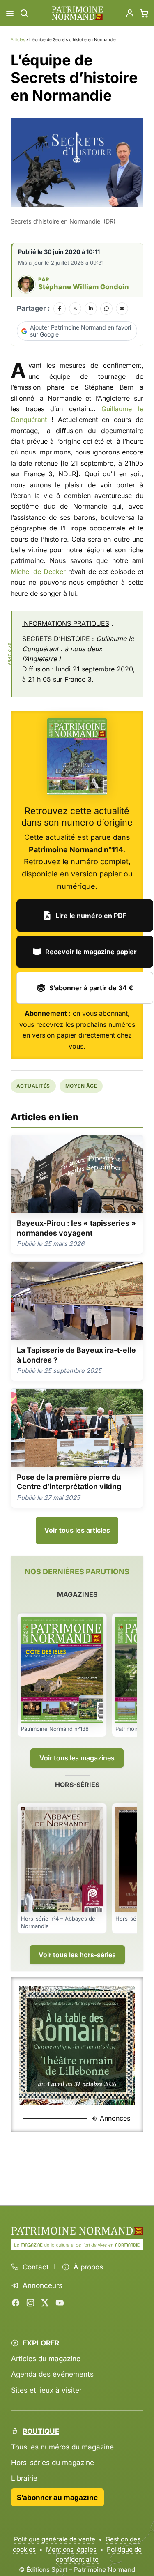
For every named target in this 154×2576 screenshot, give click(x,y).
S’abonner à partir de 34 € (91, 988)
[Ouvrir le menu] (10, 13)
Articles (18, 39)
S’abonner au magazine (57, 2497)
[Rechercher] (24, 13)
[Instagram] (30, 2303)
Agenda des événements (52, 2374)
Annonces (115, 2118)
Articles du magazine (46, 2358)
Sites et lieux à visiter (46, 2390)
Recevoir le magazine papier (91, 952)
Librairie (24, 2478)
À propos (88, 2267)
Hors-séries (77, 1785)
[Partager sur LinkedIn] (91, 309)
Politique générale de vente (55, 2539)
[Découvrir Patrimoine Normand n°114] (77, 757)
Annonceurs (43, 2285)
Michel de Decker (38, 572)
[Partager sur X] (75, 309)
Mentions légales (71, 2549)
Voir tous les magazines (77, 1758)
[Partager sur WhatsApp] (106, 309)
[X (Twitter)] (45, 2303)
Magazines (77, 1594)
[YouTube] (60, 2303)
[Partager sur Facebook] (60, 309)
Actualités (33, 1086)
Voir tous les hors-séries (77, 1955)
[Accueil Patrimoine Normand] (77, 2231)
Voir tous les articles (77, 1530)
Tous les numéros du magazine (62, 2447)
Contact (36, 2267)
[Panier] (144, 13)
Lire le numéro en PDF (91, 916)
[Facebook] (16, 2303)
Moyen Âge (81, 1086)
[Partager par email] (122, 309)
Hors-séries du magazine (53, 2462)
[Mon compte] (130, 13)
